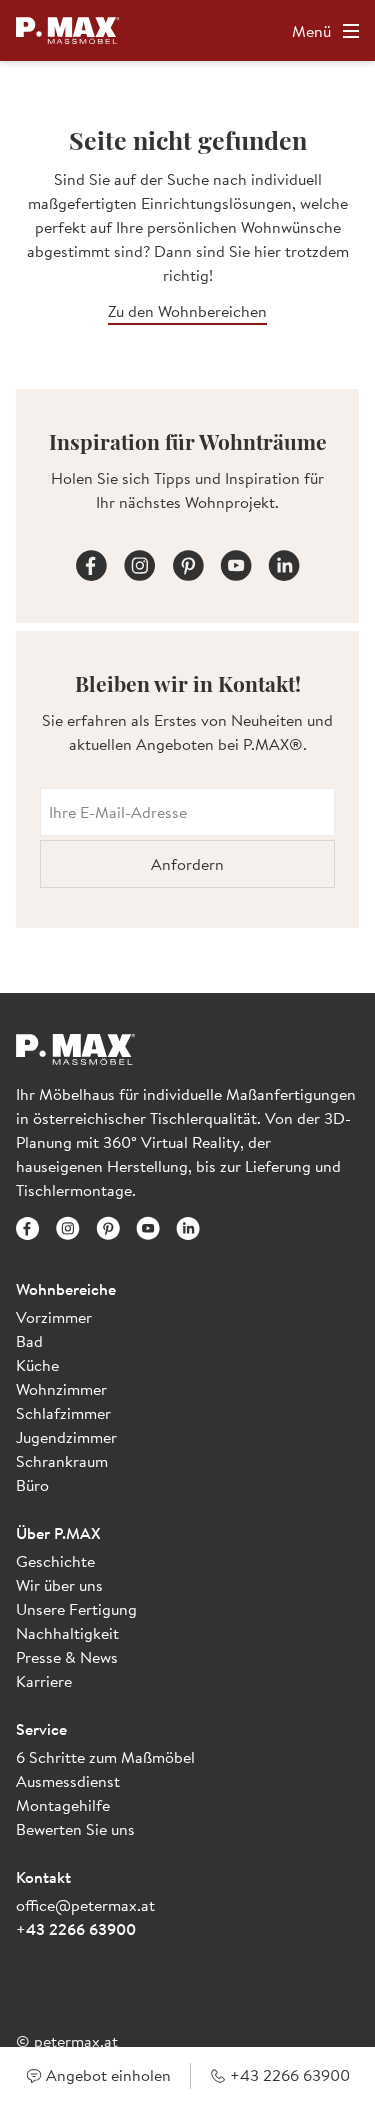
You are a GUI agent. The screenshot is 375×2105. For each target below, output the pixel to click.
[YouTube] (236, 562)
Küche (37, 1365)
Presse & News (67, 1657)
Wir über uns (59, 1585)
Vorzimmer (54, 1317)
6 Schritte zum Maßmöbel (105, 1757)
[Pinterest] (188, 562)
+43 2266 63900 (76, 1929)
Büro (32, 1485)
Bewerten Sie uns (75, 1829)
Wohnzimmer (61, 1389)
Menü (311, 31)
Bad (29, 1341)
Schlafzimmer (63, 1413)
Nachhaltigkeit (67, 1633)
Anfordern (187, 864)
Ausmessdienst (68, 1781)
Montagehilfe (63, 1805)
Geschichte (55, 1561)
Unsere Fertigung (76, 1609)
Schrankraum (62, 1461)
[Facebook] (92, 562)
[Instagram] (140, 562)
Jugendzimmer (66, 1437)
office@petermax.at (85, 1905)
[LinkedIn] (284, 562)
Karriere (44, 1681)
